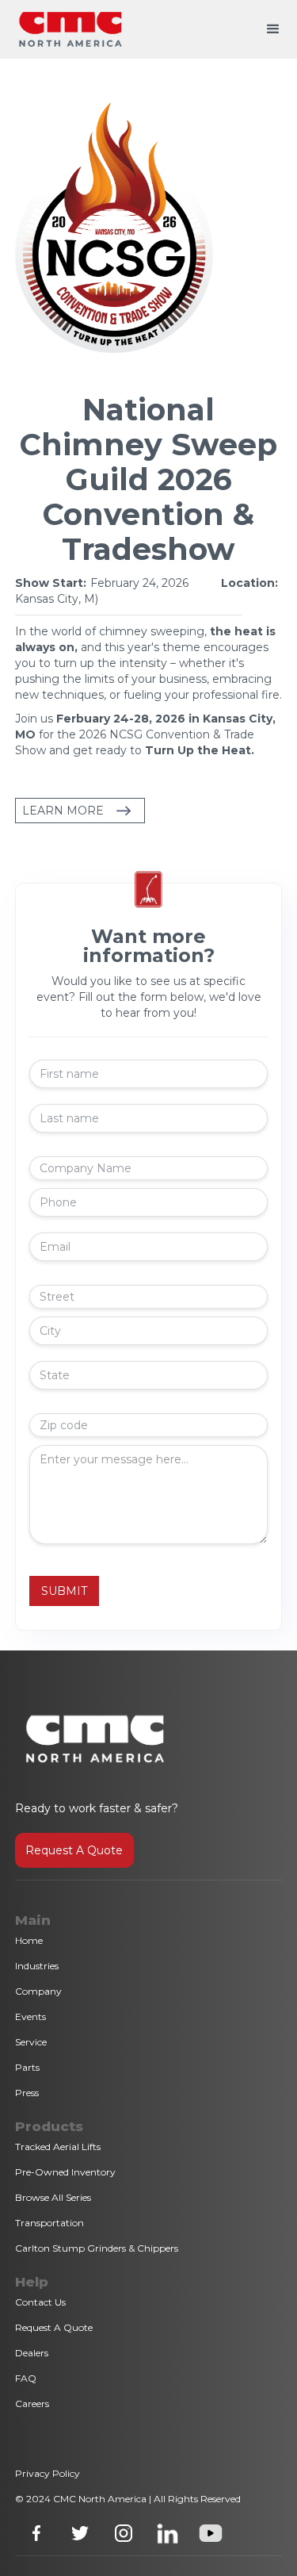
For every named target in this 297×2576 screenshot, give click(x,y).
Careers (32, 2403)
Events (30, 2016)
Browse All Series (53, 2197)
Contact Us (40, 2302)
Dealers (32, 2353)
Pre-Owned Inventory (65, 2172)
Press (27, 2093)
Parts (27, 2067)
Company (38, 1991)
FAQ (26, 2378)
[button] (273, 29)
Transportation (49, 2223)
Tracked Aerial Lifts (58, 2147)
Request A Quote (74, 1850)
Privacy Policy (48, 2473)
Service (31, 2042)
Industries (37, 1966)
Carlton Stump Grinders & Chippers (97, 2248)
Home (29, 1940)
